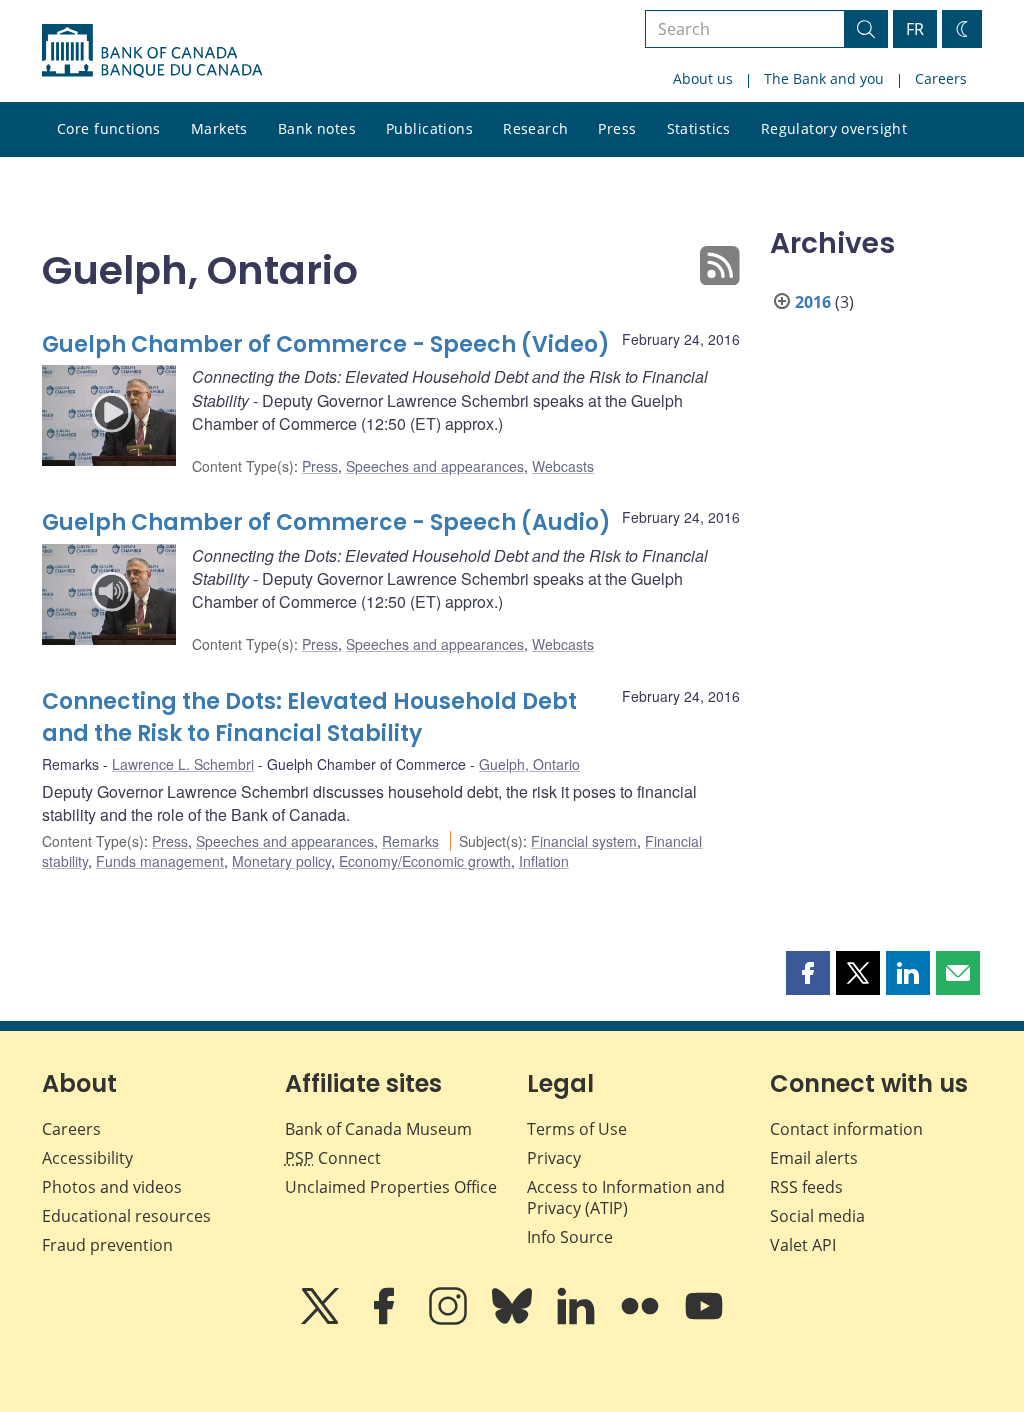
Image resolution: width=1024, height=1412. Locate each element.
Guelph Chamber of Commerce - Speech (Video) (326, 344)
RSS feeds (806, 1187)
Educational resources (126, 1216)
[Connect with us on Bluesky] (514, 1320)
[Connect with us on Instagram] (450, 1320)
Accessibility (87, 1158)
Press (617, 128)
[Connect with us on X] (322, 1320)
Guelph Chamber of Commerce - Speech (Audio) (326, 522)
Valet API (803, 1245)
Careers (941, 78)
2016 (813, 302)
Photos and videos (112, 1187)
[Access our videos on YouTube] (704, 1320)
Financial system (584, 841)
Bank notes (317, 128)
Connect (333, 1158)
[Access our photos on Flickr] (642, 1320)
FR (915, 29)
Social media (817, 1216)
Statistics (699, 128)
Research (535, 128)
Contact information (846, 1129)
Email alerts (814, 1158)
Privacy (554, 1158)
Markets (219, 128)
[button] (808, 973)
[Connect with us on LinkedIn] (578, 1320)
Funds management (160, 861)
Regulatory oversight (834, 128)
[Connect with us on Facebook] (386, 1320)
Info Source (570, 1237)
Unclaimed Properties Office (391, 1187)
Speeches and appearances (435, 466)
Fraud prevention (107, 1245)
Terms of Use (577, 1129)
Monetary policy (281, 861)
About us (703, 78)
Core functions (109, 128)
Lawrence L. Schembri (183, 764)
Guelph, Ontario (529, 764)
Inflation (544, 861)
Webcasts (563, 466)
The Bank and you (824, 78)
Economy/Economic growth (425, 861)
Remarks (410, 841)
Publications (429, 128)
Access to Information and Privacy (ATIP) (626, 1197)
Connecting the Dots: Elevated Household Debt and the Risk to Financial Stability (309, 717)
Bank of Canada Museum (378, 1129)
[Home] (152, 51)
